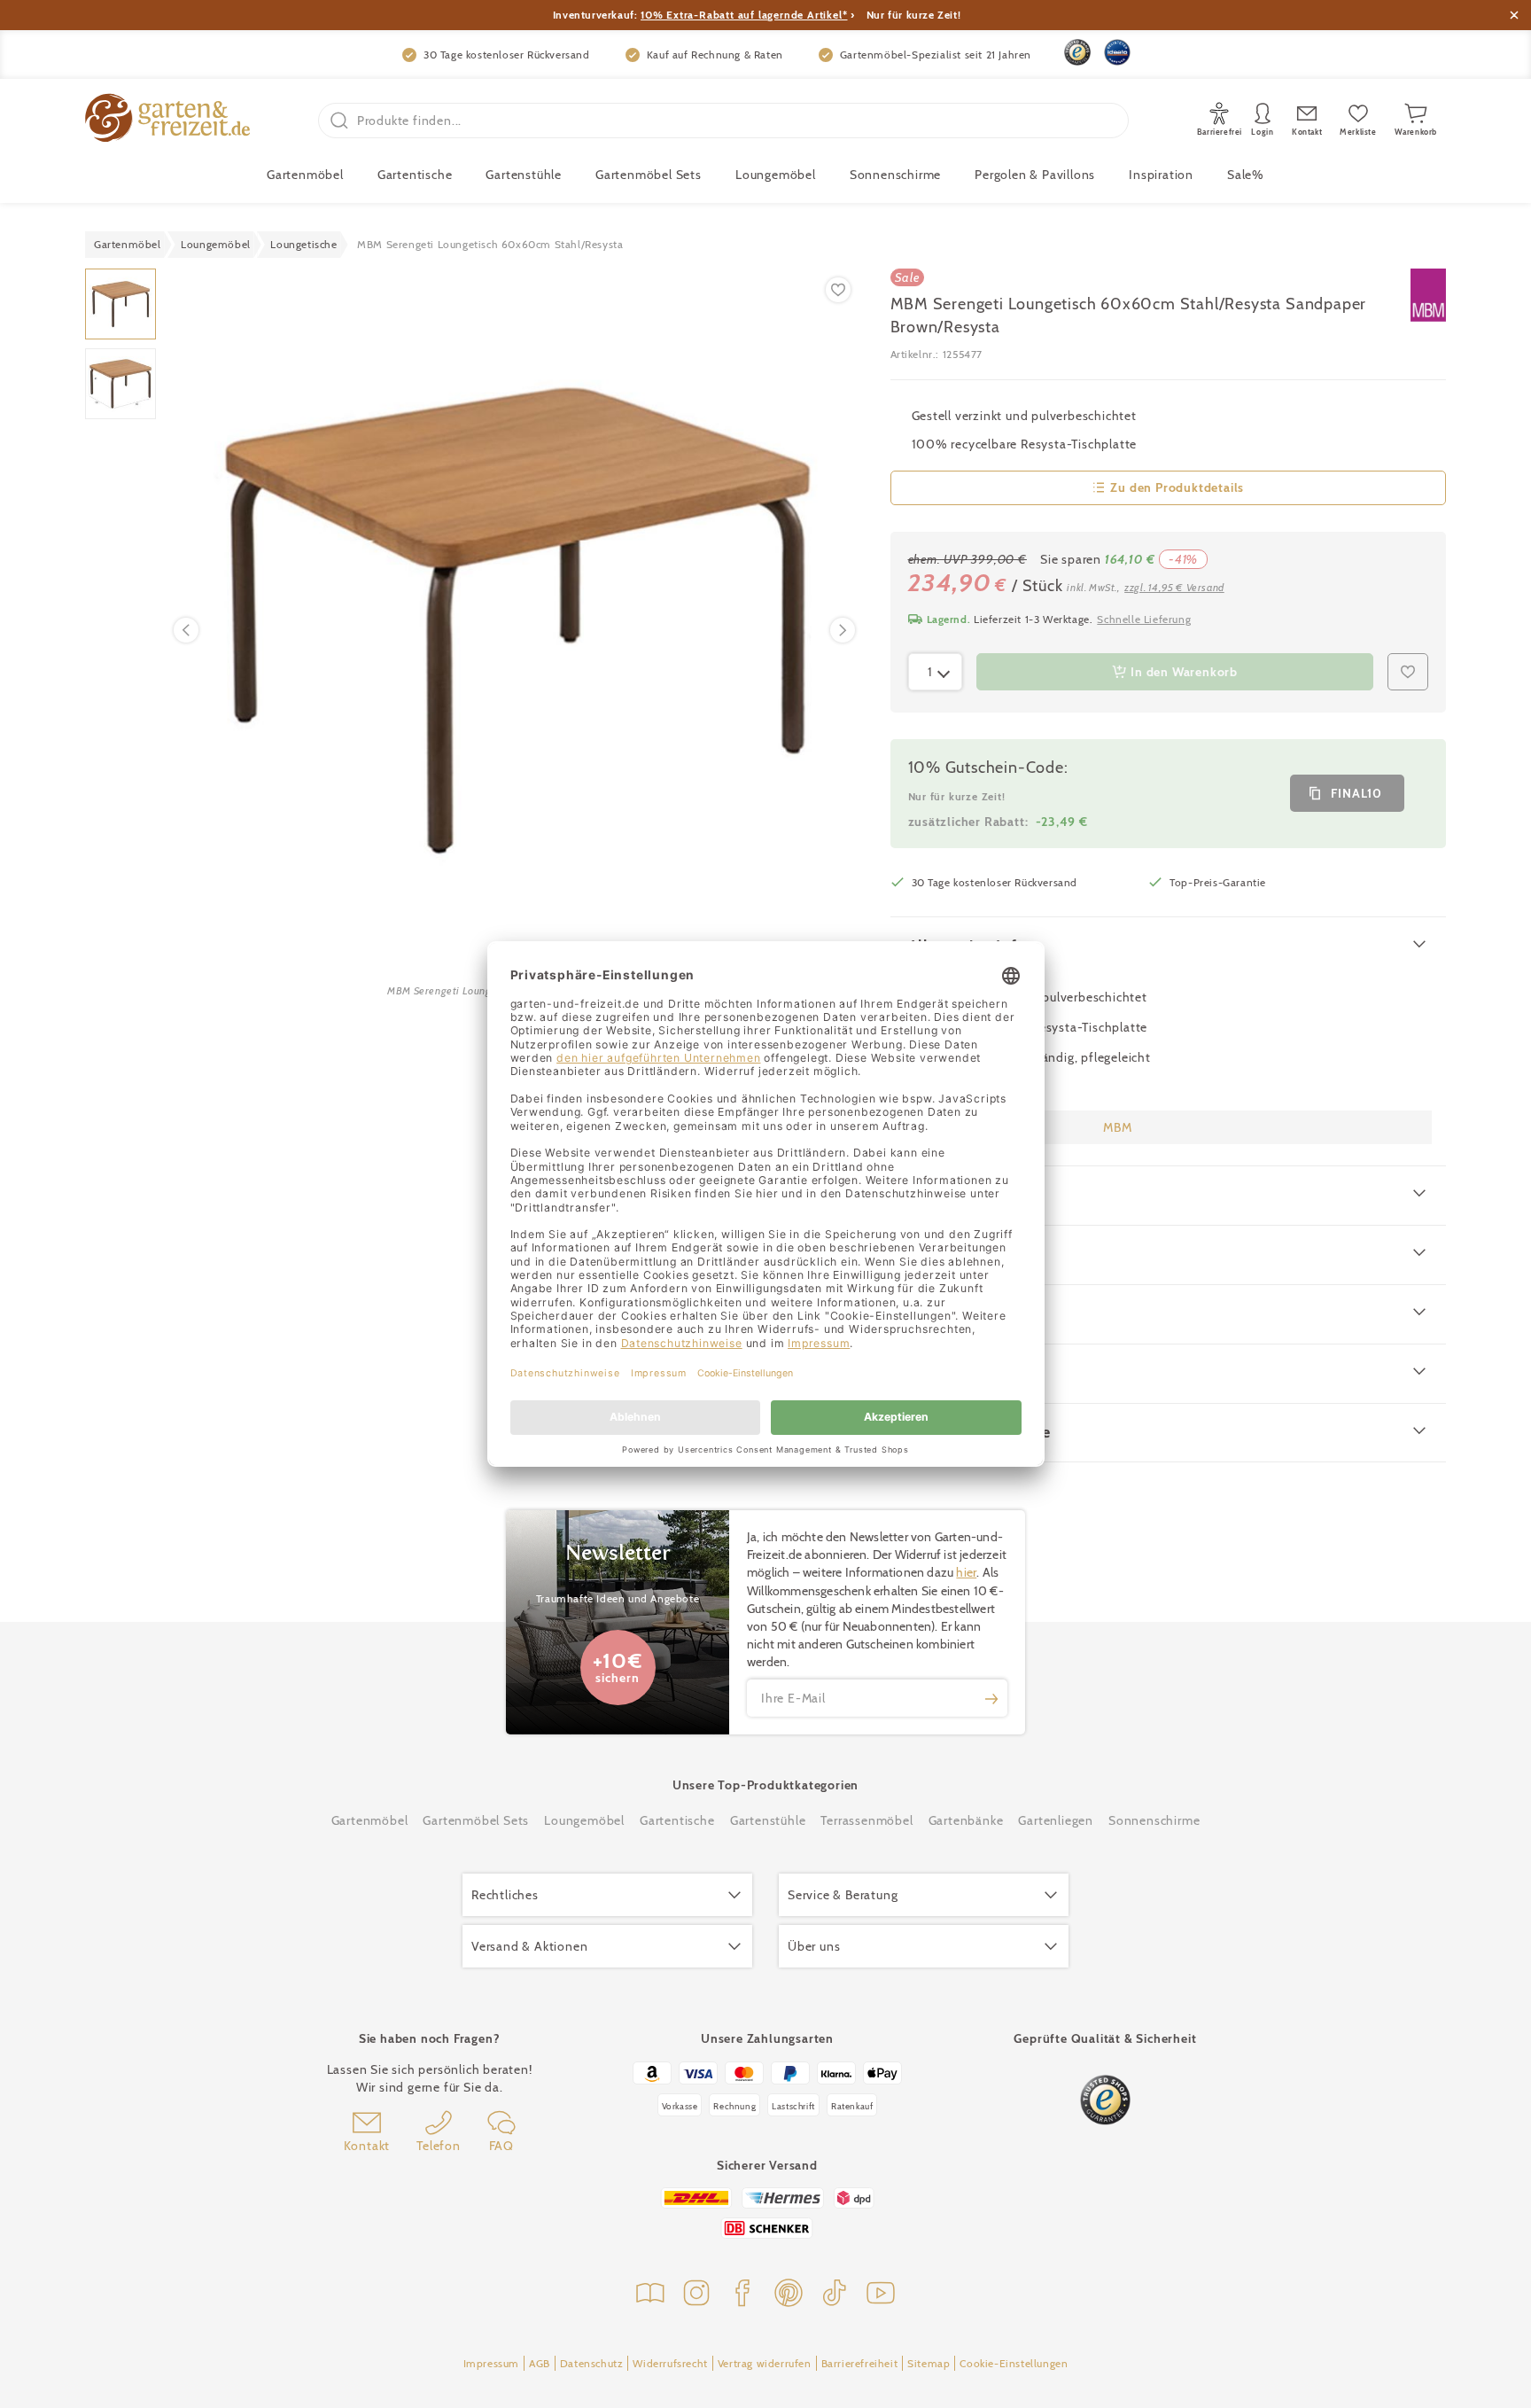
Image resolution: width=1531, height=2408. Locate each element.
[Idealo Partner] (1117, 52)
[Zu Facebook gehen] (742, 2295)
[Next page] (843, 630)
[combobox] (936, 672)
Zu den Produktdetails (1177, 487)
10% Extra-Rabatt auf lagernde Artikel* (744, 15)
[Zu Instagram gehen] (696, 2295)
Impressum (491, 2363)
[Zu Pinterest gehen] (789, 2295)
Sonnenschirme (895, 175)
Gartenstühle (524, 175)
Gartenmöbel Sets (649, 175)
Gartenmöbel (370, 1820)
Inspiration (1161, 175)
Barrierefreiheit (860, 2363)
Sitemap (929, 2363)
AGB (540, 2363)
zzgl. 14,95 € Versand (1174, 587)
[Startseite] (167, 120)
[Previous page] (186, 630)
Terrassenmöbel (867, 1820)
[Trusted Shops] (1077, 52)
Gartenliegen (1056, 1820)
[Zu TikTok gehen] (835, 2295)
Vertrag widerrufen (765, 2363)
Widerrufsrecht (670, 2363)
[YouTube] (881, 2295)
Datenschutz (592, 2363)
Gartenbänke (966, 1820)
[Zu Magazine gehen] (650, 2295)
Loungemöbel (776, 175)
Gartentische (415, 175)
